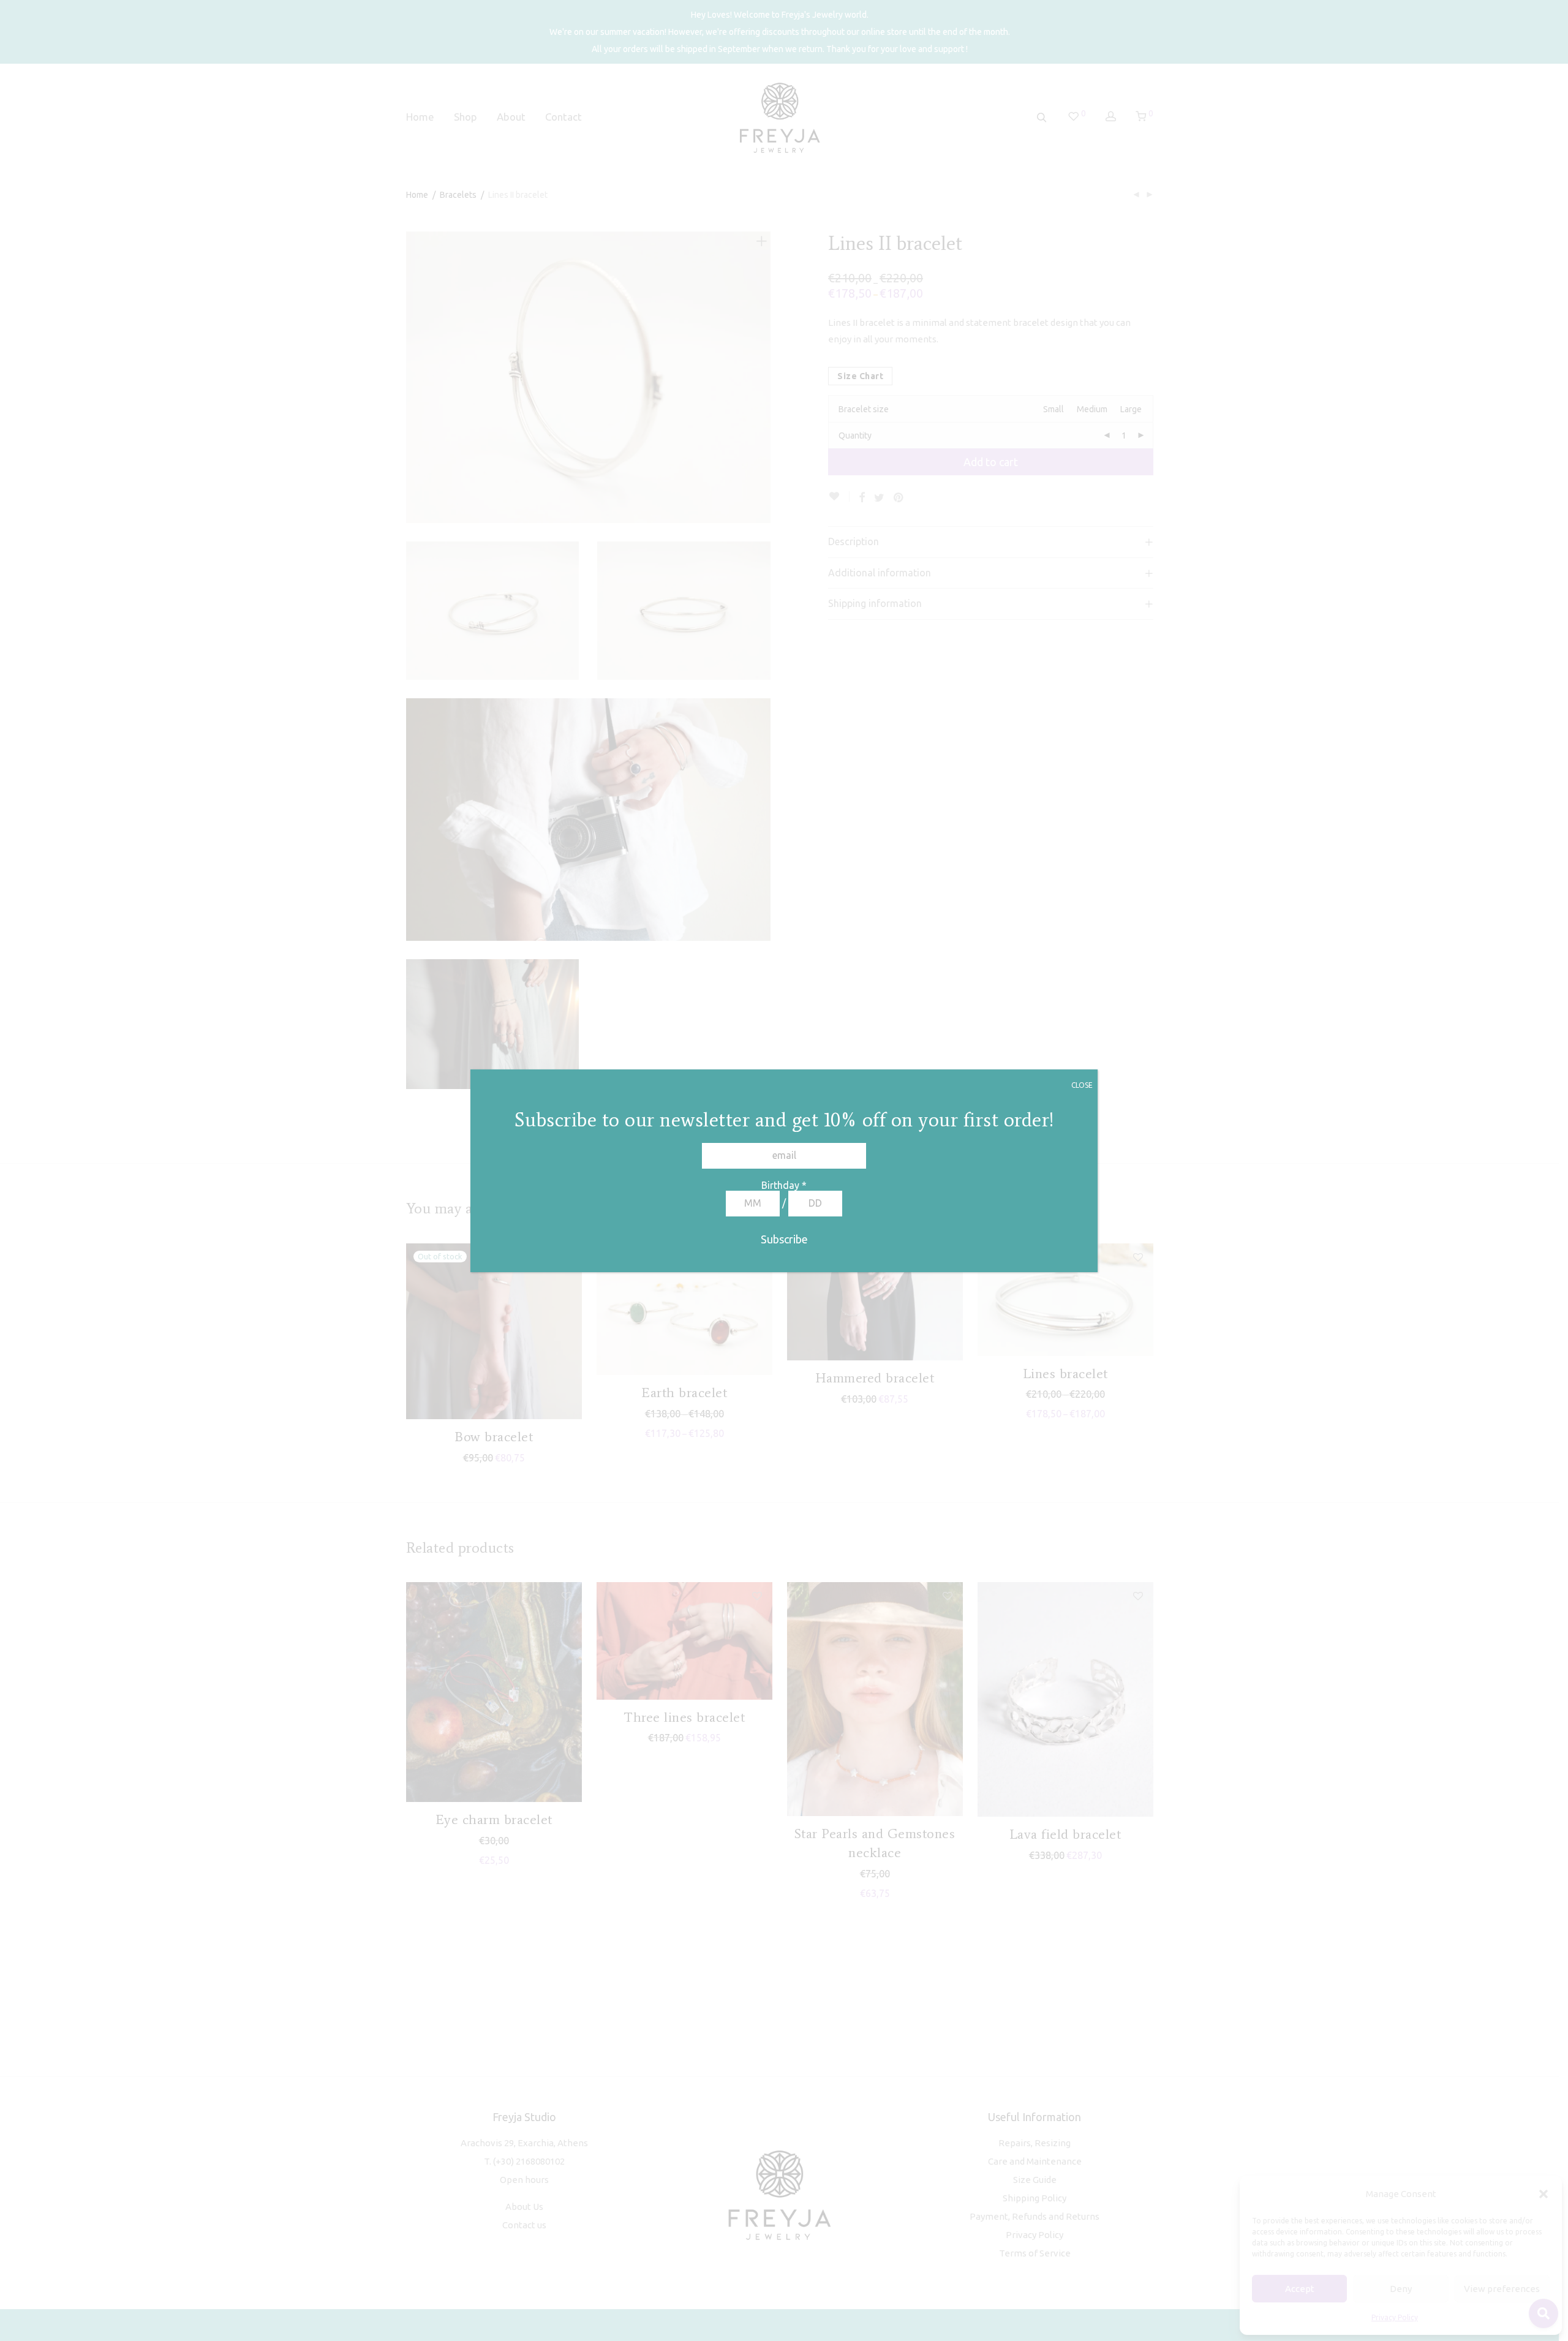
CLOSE (1082, 1085)
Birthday (784, 1185)
